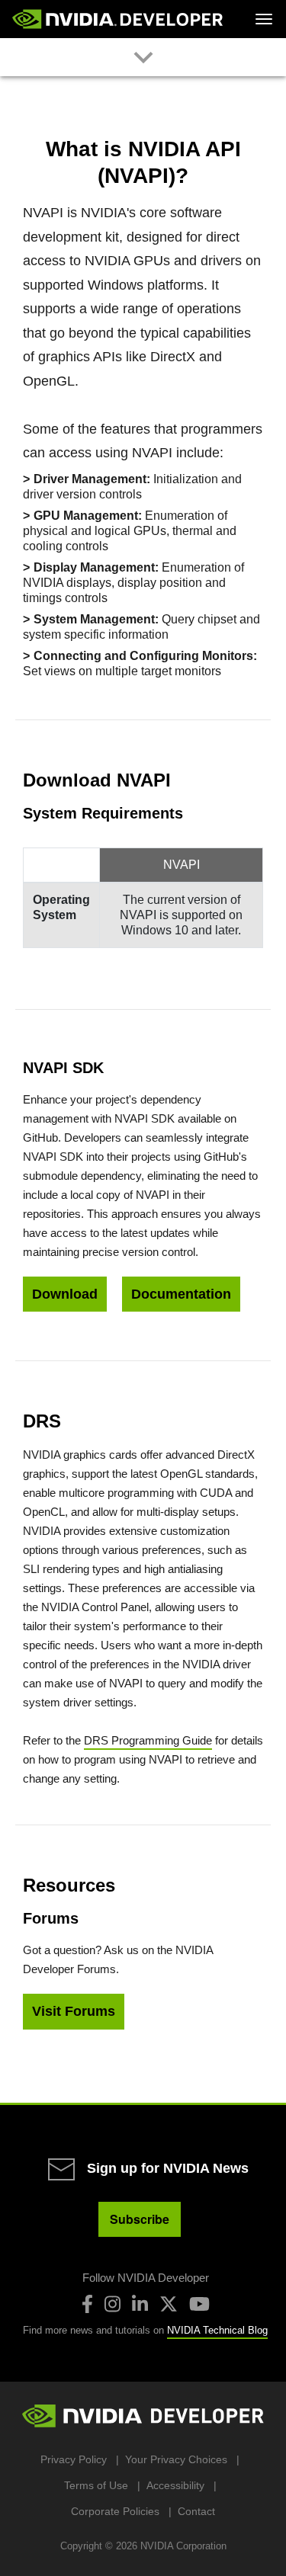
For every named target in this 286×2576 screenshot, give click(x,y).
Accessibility (175, 2485)
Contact (196, 2511)
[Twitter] (169, 2304)
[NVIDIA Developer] (119, 19)
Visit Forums (74, 2011)
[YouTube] (199, 2304)
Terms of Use (96, 2485)
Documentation (181, 1294)
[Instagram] (112, 2304)
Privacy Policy (74, 2459)
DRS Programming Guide (148, 1740)
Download (65, 1294)
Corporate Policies (115, 2511)
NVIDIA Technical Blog (217, 2330)
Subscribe (140, 2219)
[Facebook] (87, 2304)
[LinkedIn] (140, 2304)
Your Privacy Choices (176, 2459)
